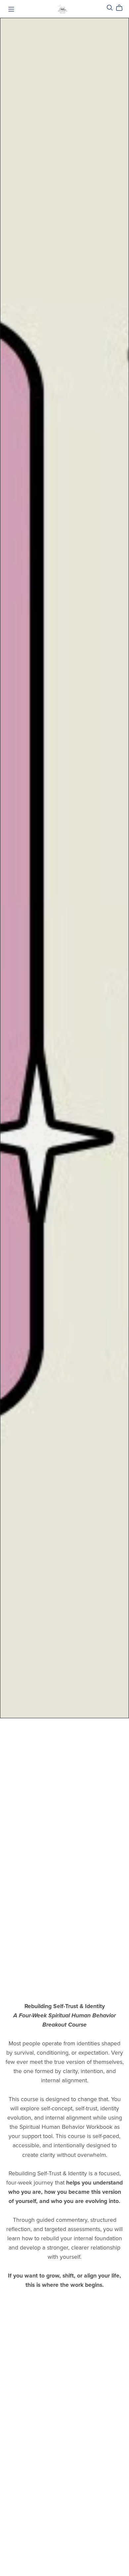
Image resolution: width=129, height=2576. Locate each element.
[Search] (110, 8)
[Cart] (122, 8)
